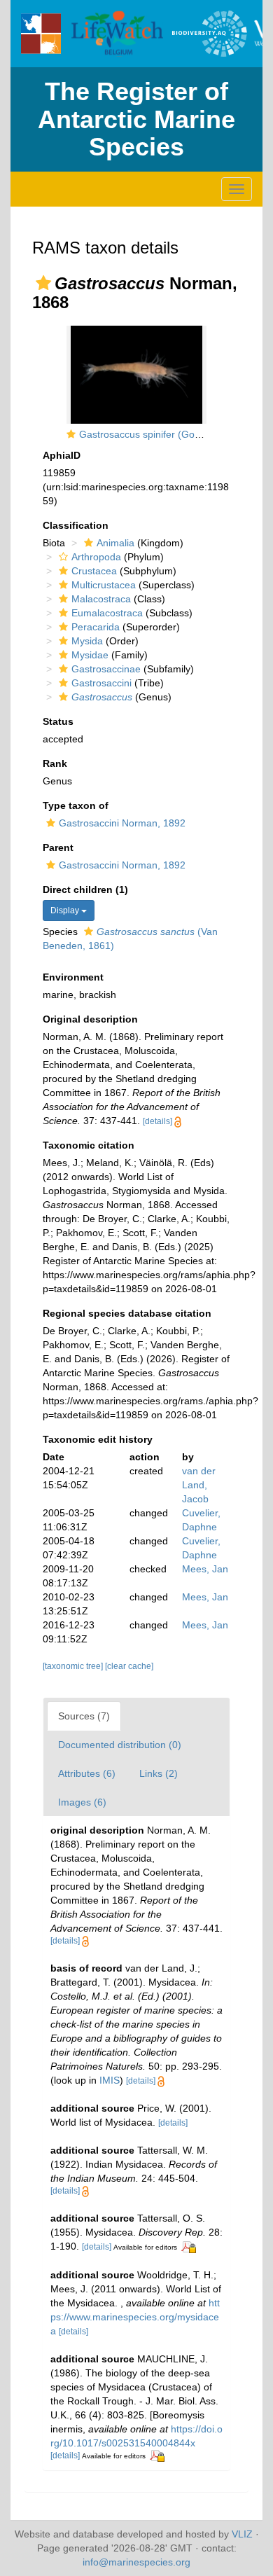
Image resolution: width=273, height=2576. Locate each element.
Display (66, 910)
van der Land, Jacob (199, 1485)
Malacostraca (101, 599)
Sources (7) (84, 1716)
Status (58, 721)
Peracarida (96, 627)
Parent (58, 847)
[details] (157, 1121)
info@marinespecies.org (136, 2562)
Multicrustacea (104, 585)
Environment (73, 977)
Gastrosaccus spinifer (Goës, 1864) (158, 434)
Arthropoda (96, 557)
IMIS (110, 2080)
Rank (55, 763)
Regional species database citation (127, 1313)
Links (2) (159, 1773)
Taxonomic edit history (98, 1439)
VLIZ (242, 2534)
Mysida (87, 641)
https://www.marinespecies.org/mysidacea (135, 2317)
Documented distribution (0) (120, 1745)
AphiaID (62, 455)
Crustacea (94, 571)
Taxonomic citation (89, 1145)
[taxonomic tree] (74, 1666)
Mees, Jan (205, 1569)
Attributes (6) (87, 1773)
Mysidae (90, 655)
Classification (76, 525)
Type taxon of (76, 805)
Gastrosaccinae (106, 669)
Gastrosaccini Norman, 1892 (122, 823)
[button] (43, 283)
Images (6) (82, 1802)
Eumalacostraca (107, 613)
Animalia (115, 543)
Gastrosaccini (101, 683)
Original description (90, 1019)
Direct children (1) (85, 889)
